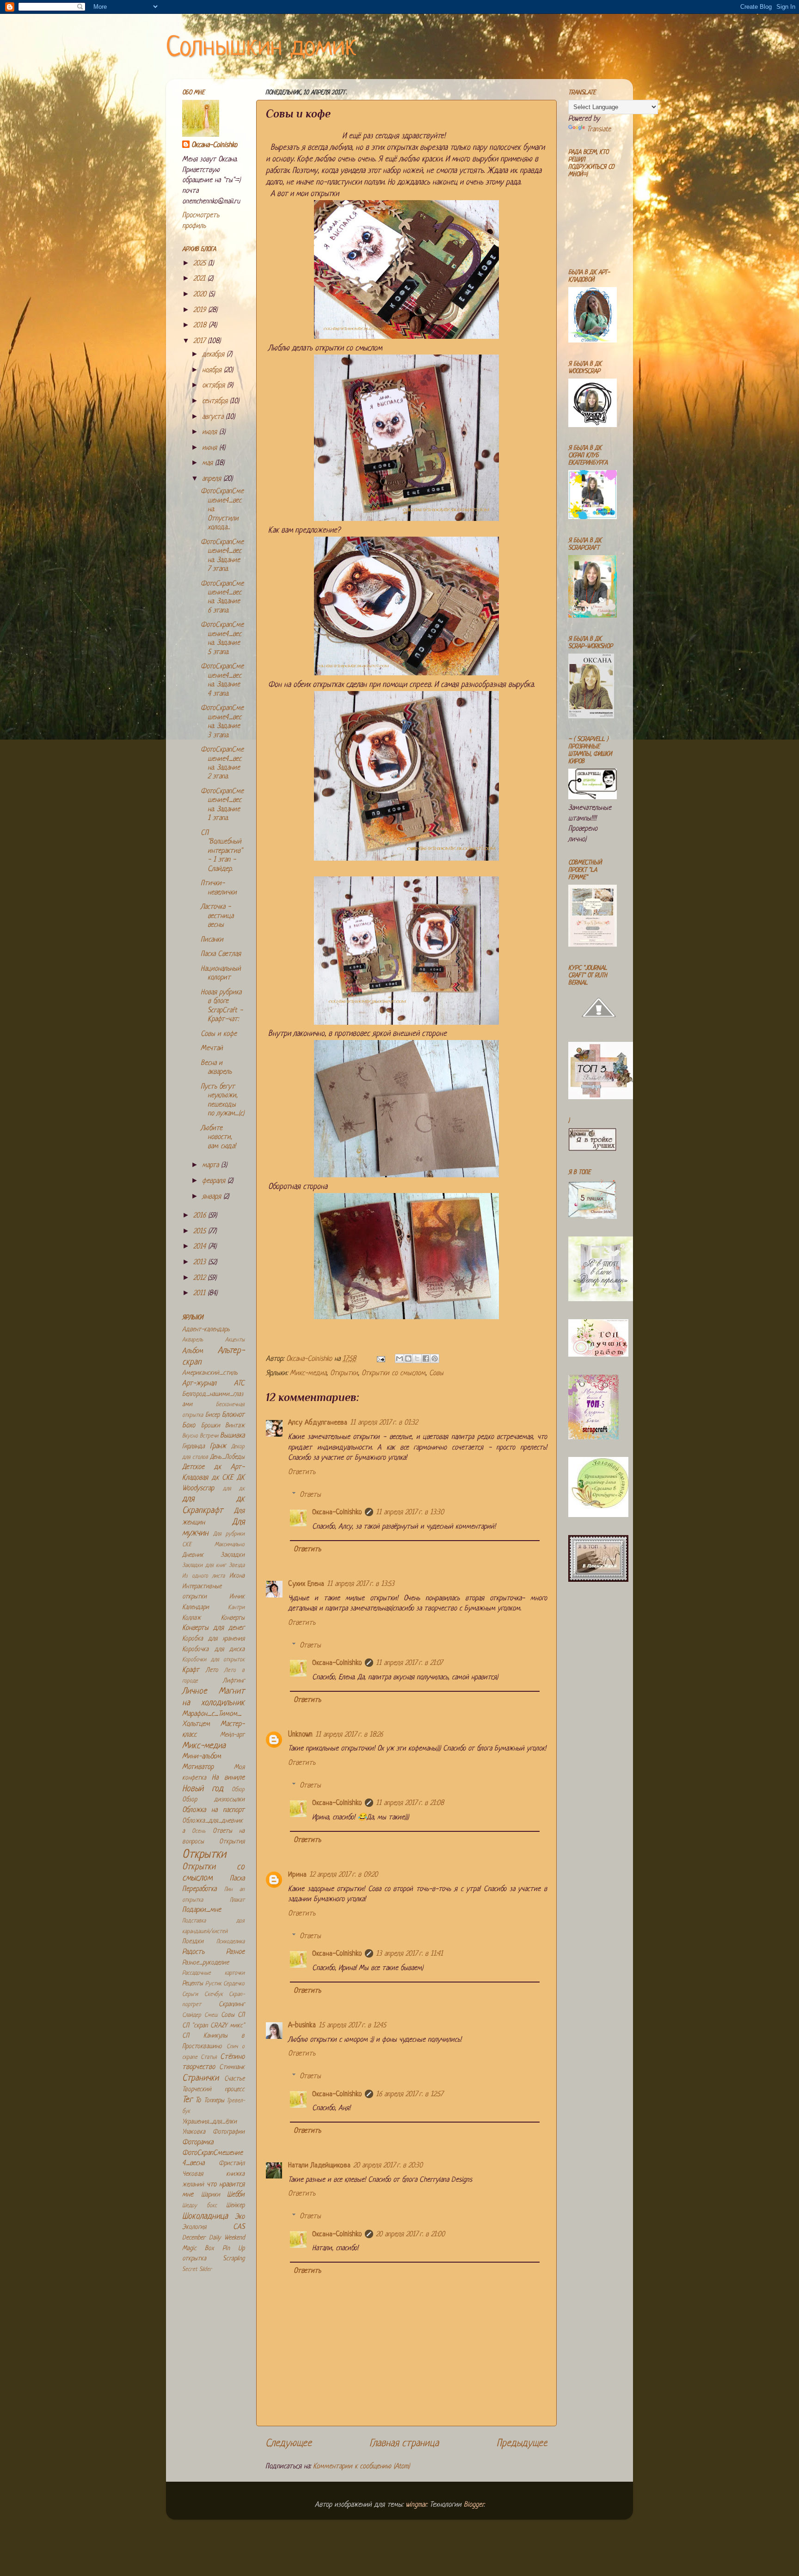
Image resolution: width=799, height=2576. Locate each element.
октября (215, 386)
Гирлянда (194, 1447)
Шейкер (235, 2206)
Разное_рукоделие (206, 1963)
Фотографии (229, 2132)
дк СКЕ (223, 1478)
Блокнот (233, 1415)
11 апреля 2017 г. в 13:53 (361, 1584)
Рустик (213, 1984)
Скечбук (214, 1995)
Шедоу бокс (200, 2206)
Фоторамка (198, 2143)
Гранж (218, 1447)
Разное (235, 1952)
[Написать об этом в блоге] (408, 1358)
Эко (240, 2217)
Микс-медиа (308, 1374)
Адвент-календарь (206, 1330)
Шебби (236, 2195)
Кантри (236, 1608)
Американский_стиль (210, 1373)
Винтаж (235, 1426)
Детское (193, 1467)
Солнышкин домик (261, 48)
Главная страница (404, 2444)
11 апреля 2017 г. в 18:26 (349, 1735)
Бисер (212, 1415)
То (198, 2101)
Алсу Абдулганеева (318, 1423)
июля (211, 432)
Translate (599, 130)
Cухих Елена (306, 1584)
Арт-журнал (199, 1384)
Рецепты (193, 1984)
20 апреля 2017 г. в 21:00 (410, 2235)
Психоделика (230, 1942)
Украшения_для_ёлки (209, 2122)
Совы (436, 1374)
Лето (212, 1670)
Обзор (238, 1790)
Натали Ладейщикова (319, 2166)
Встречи (209, 1436)
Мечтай (212, 1049)
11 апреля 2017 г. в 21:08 (410, 1803)
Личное (195, 1692)
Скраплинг (232, 2004)
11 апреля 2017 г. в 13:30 (410, 1513)
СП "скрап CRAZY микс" (213, 2026)
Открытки (344, 1374)
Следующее (289, 2444)
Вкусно (190, 1436)
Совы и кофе (219, 1034)
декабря (214, 355)
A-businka (302, 2026)
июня (211, 448)
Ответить (302, 1472)
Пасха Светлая (221, 954)
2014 (201, 1247)
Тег (187, 2100)
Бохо (189, 1426)
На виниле (228, 1778)
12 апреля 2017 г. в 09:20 (344, 1875)
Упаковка (194, 2132)
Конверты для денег (213, 1628)
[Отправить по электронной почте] (399, 1358)
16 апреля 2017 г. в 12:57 (409, 2095)
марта (212, 1166)
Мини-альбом (202, 1757)
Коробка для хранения (213, 1639)
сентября (216, 401)
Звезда (237, 1566)
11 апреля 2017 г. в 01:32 (384, 1423)
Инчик (237, 1597)
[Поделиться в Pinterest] (435, 1358)
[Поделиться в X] (417, 1358)
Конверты (233, 1618)
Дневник (193, 1555)
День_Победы (227, 1457)
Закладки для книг (204, 1566)
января (213, 1197)
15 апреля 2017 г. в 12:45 (352, 2026)
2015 (201, 1232)
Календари (196, 1607)
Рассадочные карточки (213, 1973)
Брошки (211, 1426)
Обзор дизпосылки (213, 1800)
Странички (200, 2078)
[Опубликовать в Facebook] (426, 1358)
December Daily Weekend (213, 2238)
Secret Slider (197, 2270)
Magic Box (198, 2249)
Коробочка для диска (213, 1649)
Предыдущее (522, 2444)
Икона (237, 1576)
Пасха (237, 1879)
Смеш (211, 2015)
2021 (200, 279)
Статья (209, 2057)
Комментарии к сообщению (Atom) (361, 2467)
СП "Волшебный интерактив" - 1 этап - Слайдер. (221, 851)
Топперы (214, 2101)
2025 (201, 264)
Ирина (297, 1875)
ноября (213, 370)
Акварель (193, 1340)
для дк (234, 1489)
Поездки (193, 1942)
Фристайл (232, 2163)
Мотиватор (198, 1767)
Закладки (233, 1555)
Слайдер (192, 2015)
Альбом (193, 1351)
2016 (201, 1216)
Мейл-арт (232, 1735)
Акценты (235, 1340)
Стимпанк (232, 2067)
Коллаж (191, 1618)
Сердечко (234, 1984)
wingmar (416, 2505)
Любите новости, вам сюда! (218, 1138)
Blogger (474, 2505)
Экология (194, 2227)
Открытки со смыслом (393, 1374)
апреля (213, 479)
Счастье (234, 2079)
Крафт (191, 1670)
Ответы (310, 1495)
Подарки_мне (202, 1910)
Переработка (199, 1889)
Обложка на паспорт (213, 1810)
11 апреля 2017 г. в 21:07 (409, 1663)
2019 (201, 310)
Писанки (212, 940)
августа (214, 417)
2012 (200, 1278)
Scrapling (234, 2259)
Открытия (232, 1842)
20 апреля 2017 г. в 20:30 (388, 2166)
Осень (199, 1831)
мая (209, 463)
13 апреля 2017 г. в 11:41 (409, 1954)
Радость (193, 1952)
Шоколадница (205, 2217)
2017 (200, 341)
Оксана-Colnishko (337, 1513)
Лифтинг (234, 1681)
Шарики (211, 2195)
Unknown (300, 1735)
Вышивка (232, 1436)
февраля (215, 1181)
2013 (201, 1263)
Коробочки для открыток (213, 1660)
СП (241, 2015)
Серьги (190, 1995)
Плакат (237, 1900)
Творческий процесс (213, 2090)
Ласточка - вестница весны (217, 916)
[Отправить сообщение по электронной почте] (380, 1359)
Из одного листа (203, 1576)
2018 (201, 326)
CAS (239, 2227)
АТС (239, 1384)
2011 (200, 1294)
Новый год (203, 1789)
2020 (201, 295)
